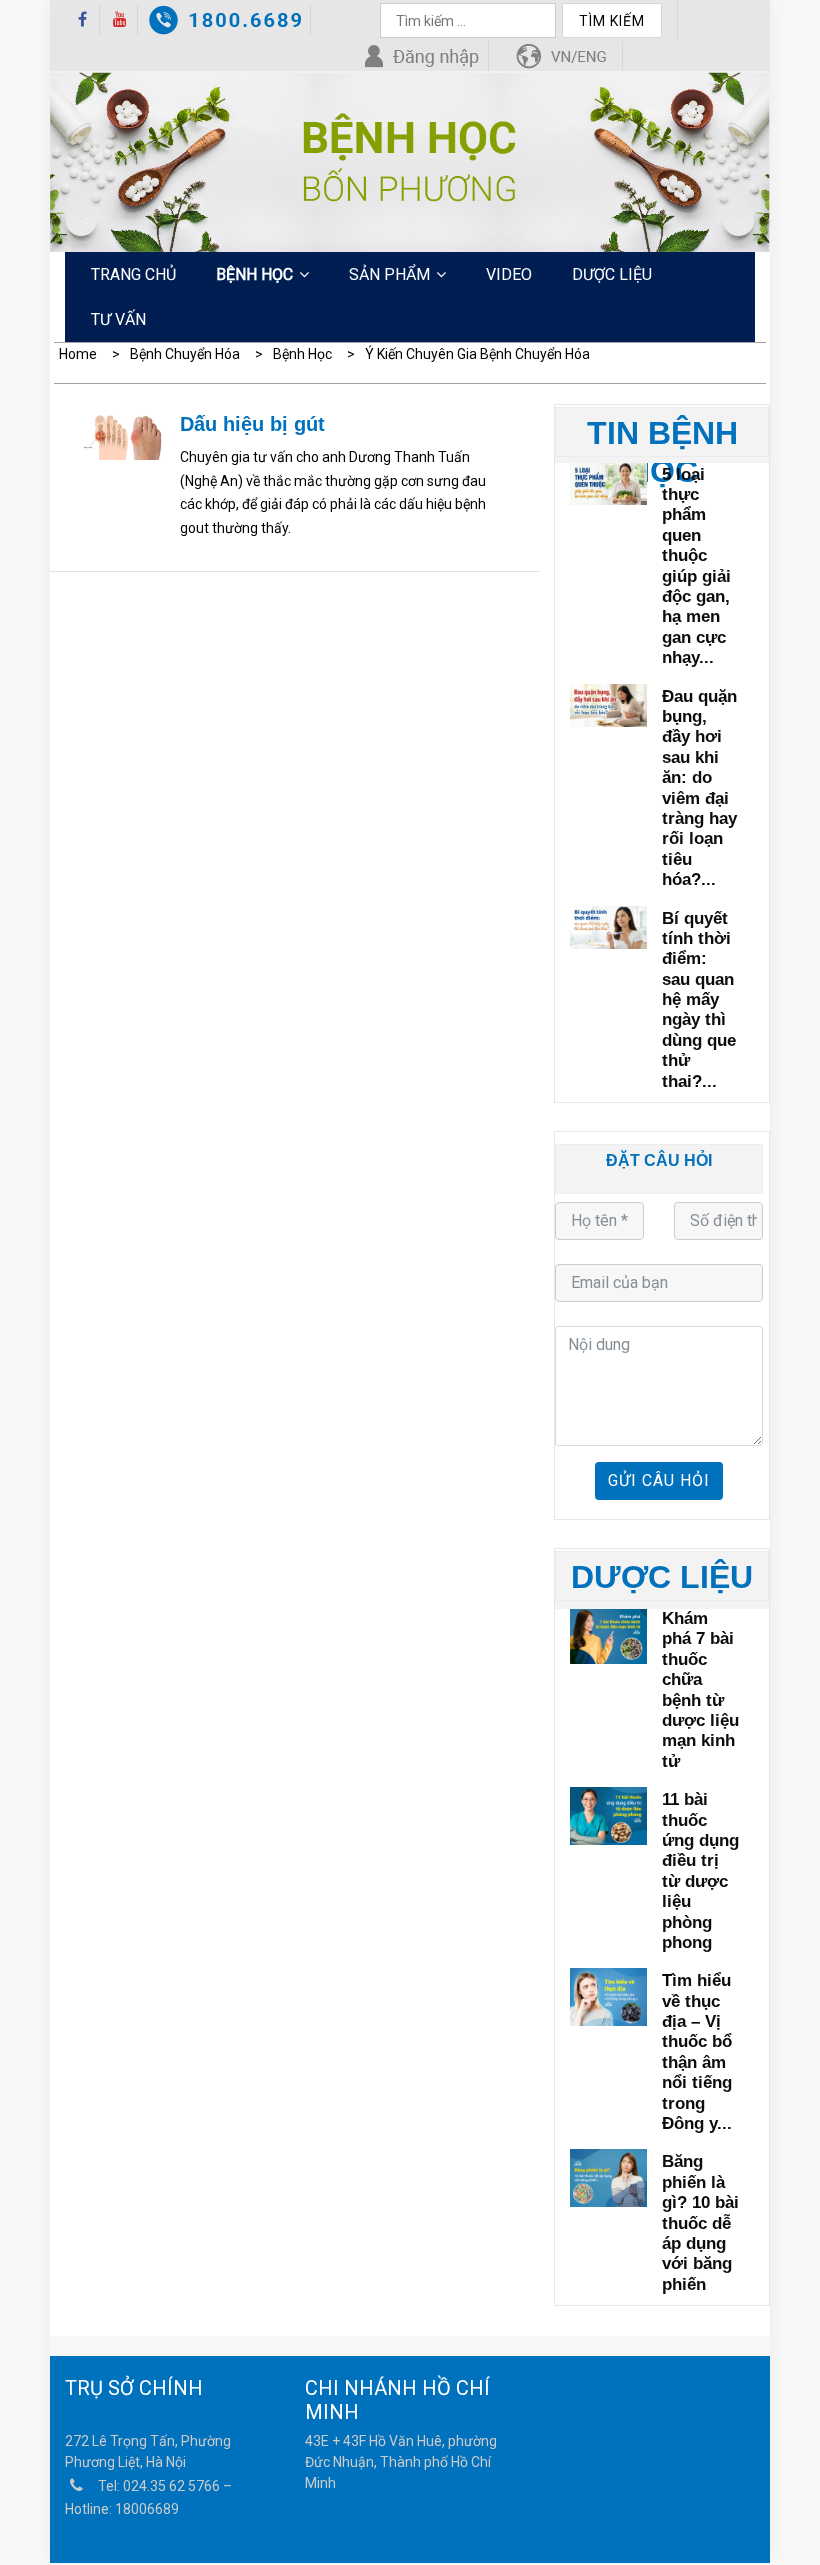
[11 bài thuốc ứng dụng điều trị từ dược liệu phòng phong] (608, 1813)
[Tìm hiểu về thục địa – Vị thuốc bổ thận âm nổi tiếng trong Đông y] (608, 1994)
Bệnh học (254, 274)
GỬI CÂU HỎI (659, 1480)
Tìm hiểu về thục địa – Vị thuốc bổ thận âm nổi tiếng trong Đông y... (697, 2052)
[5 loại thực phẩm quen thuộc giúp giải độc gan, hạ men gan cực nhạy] (608, 481)
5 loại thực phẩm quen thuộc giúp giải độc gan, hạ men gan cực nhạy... (696, 566)
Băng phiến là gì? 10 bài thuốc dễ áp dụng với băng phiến (700, 2222)
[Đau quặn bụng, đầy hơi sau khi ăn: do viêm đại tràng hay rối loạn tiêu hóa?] (608, 703)
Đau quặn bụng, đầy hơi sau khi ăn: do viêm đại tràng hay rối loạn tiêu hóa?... (699, 788)
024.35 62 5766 (171, 2486)
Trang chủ (133, 274)
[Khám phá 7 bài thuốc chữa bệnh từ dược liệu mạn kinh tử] (608, 1632)
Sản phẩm (389, 274)
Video (509, 274)
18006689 (147, 2509)
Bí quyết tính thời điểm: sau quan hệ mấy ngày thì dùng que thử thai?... (699, 1000)
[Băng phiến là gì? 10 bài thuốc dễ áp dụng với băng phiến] (608, 2175)
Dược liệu (612, 274)
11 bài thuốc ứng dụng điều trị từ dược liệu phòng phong (700, 1871)
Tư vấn (118, 319)
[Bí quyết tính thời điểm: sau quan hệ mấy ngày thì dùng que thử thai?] (608, 925)
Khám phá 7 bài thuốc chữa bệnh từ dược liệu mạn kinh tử (700, 1690)
